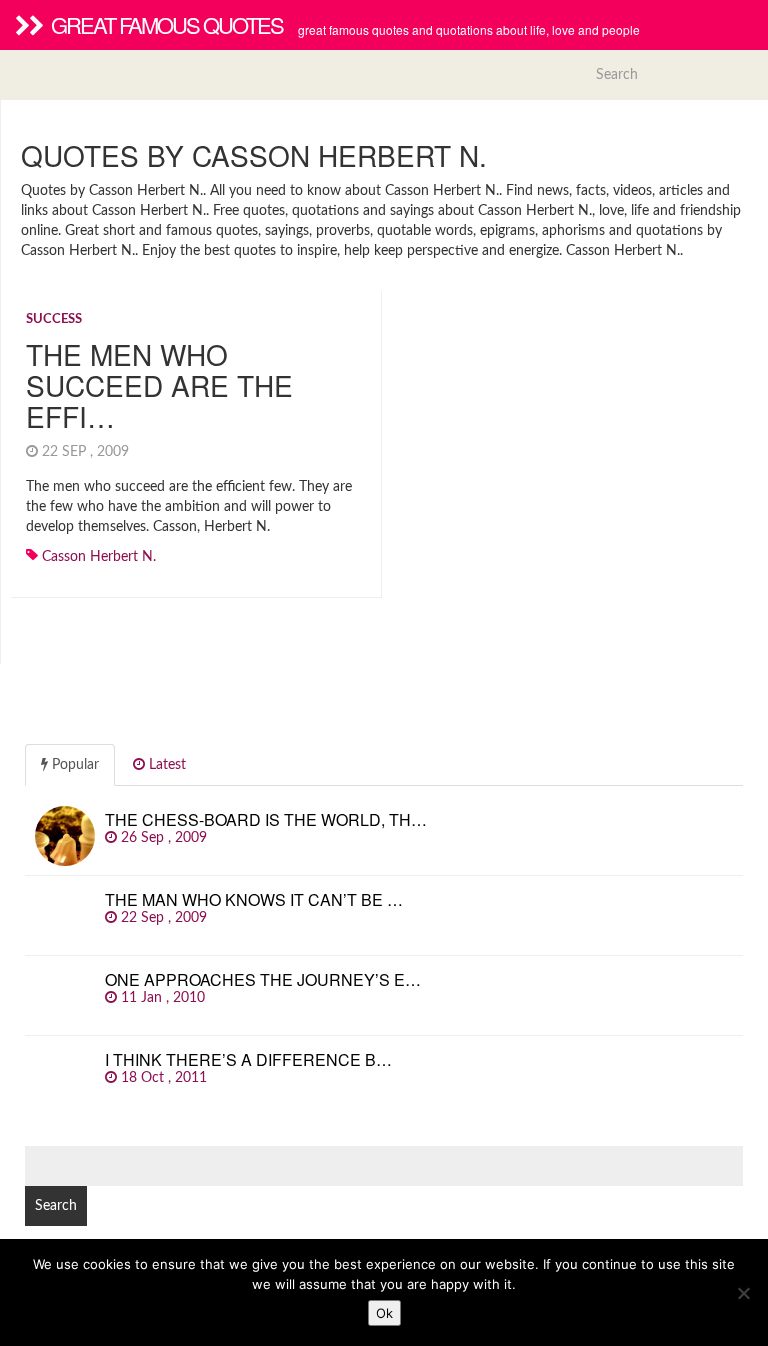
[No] (743, 1293)
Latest (165, 765)
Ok (384, 1313)
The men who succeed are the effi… (159, 385)
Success (54, 319)
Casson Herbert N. (99, 557)
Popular (73, 765)
